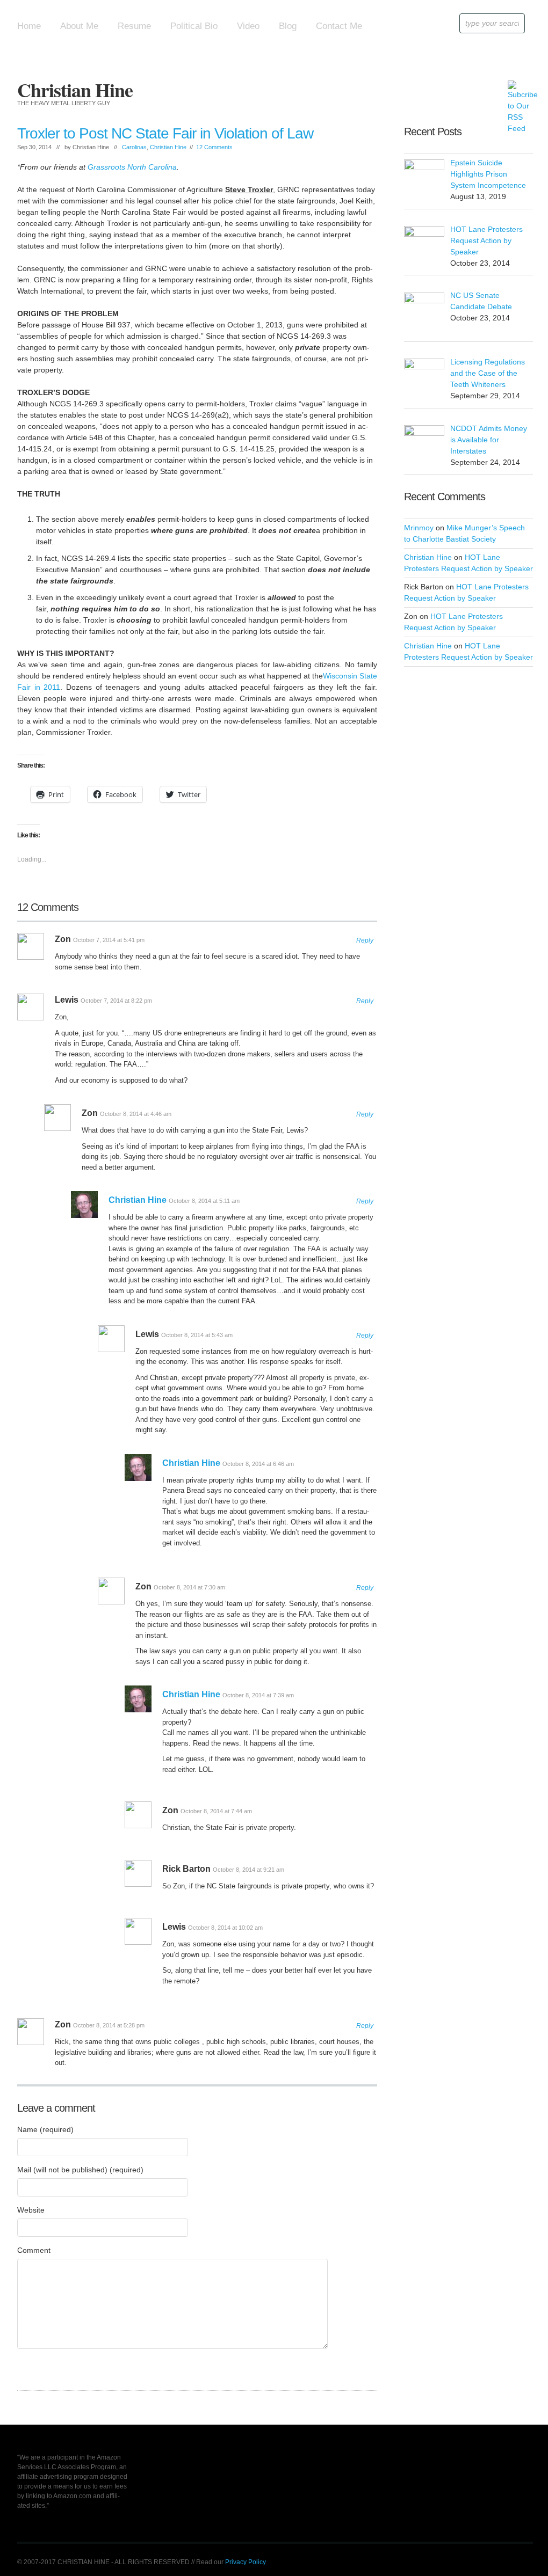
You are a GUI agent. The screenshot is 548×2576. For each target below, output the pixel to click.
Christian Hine (75, 90)
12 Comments (214, 147)
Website (31, 2210)
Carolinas (134, 147)
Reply (365, 940)
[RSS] (516, 88)
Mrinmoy (419, 528)
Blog (288, 26)
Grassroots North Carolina (132, 167)
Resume (134, 26)
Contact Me (339, 26)
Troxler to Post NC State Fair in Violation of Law (165, 133)
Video (248, 26)
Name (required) (45, 2129)
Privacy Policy (246, 2562)
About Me (79, 26)
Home (29, 26)
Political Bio (194, 26)
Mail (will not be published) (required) (80, 2170)
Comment (34, 2250)
